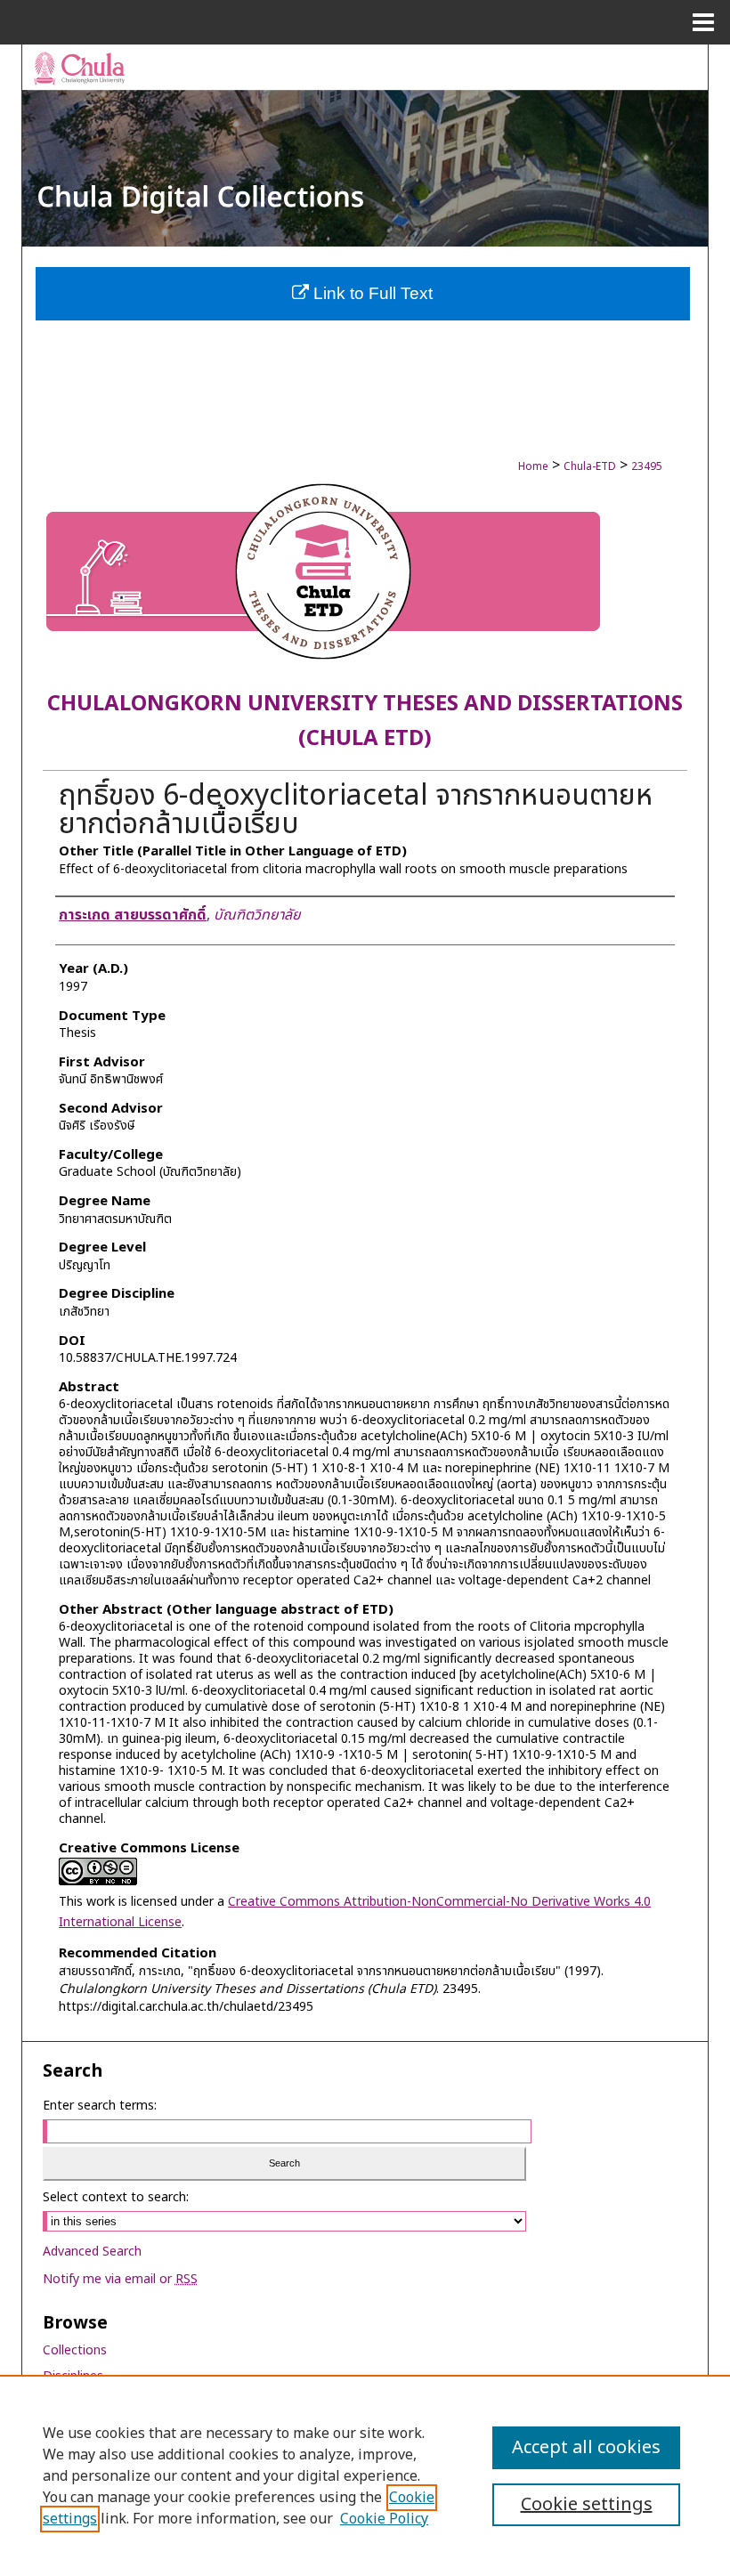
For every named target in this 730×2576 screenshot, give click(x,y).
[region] (365, 2475)
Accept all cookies (586, 2448)
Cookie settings (587, 2505)
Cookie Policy (384, 2519)
